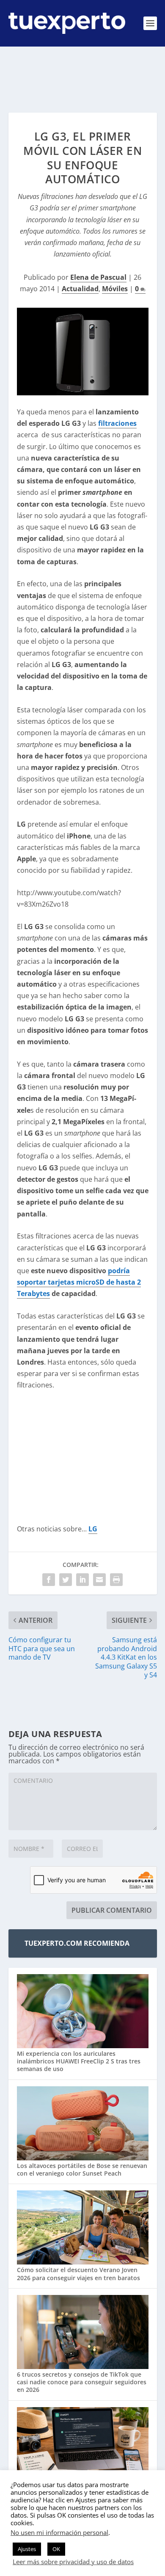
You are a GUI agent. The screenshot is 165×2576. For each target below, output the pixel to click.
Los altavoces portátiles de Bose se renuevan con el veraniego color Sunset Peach (82, 2169)
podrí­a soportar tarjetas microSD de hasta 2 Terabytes (79, 1282)
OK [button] (56, 2549)
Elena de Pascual (98, 277)
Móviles (115, 289)
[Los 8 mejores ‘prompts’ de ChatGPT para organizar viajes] (83, 2445)
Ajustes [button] (27, 2549)
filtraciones (117, 423)
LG (93, 1529)
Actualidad (80, 289)
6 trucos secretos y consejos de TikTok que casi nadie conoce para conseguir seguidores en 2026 (82, 2382)
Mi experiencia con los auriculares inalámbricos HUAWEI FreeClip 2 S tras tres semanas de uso (79, 2061)
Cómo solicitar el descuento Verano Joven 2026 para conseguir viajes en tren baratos (78, 2274)
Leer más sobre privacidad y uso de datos (73, 2562)
